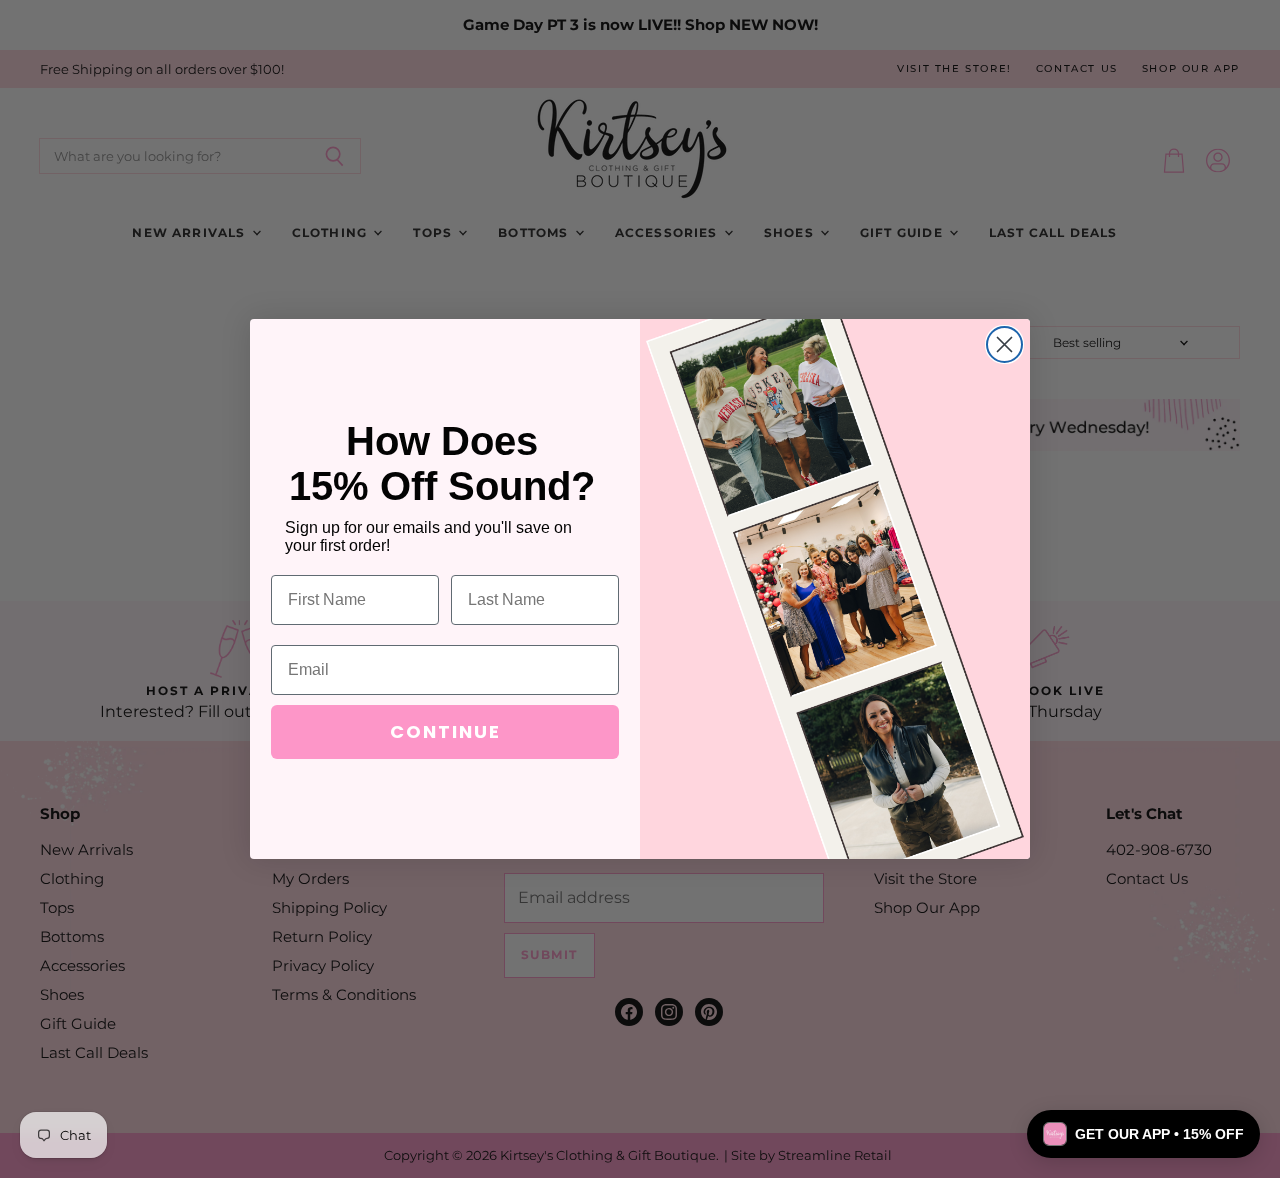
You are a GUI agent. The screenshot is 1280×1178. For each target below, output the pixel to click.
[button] (1143, 1134)
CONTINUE (445, 731)
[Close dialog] (1004, 344)
